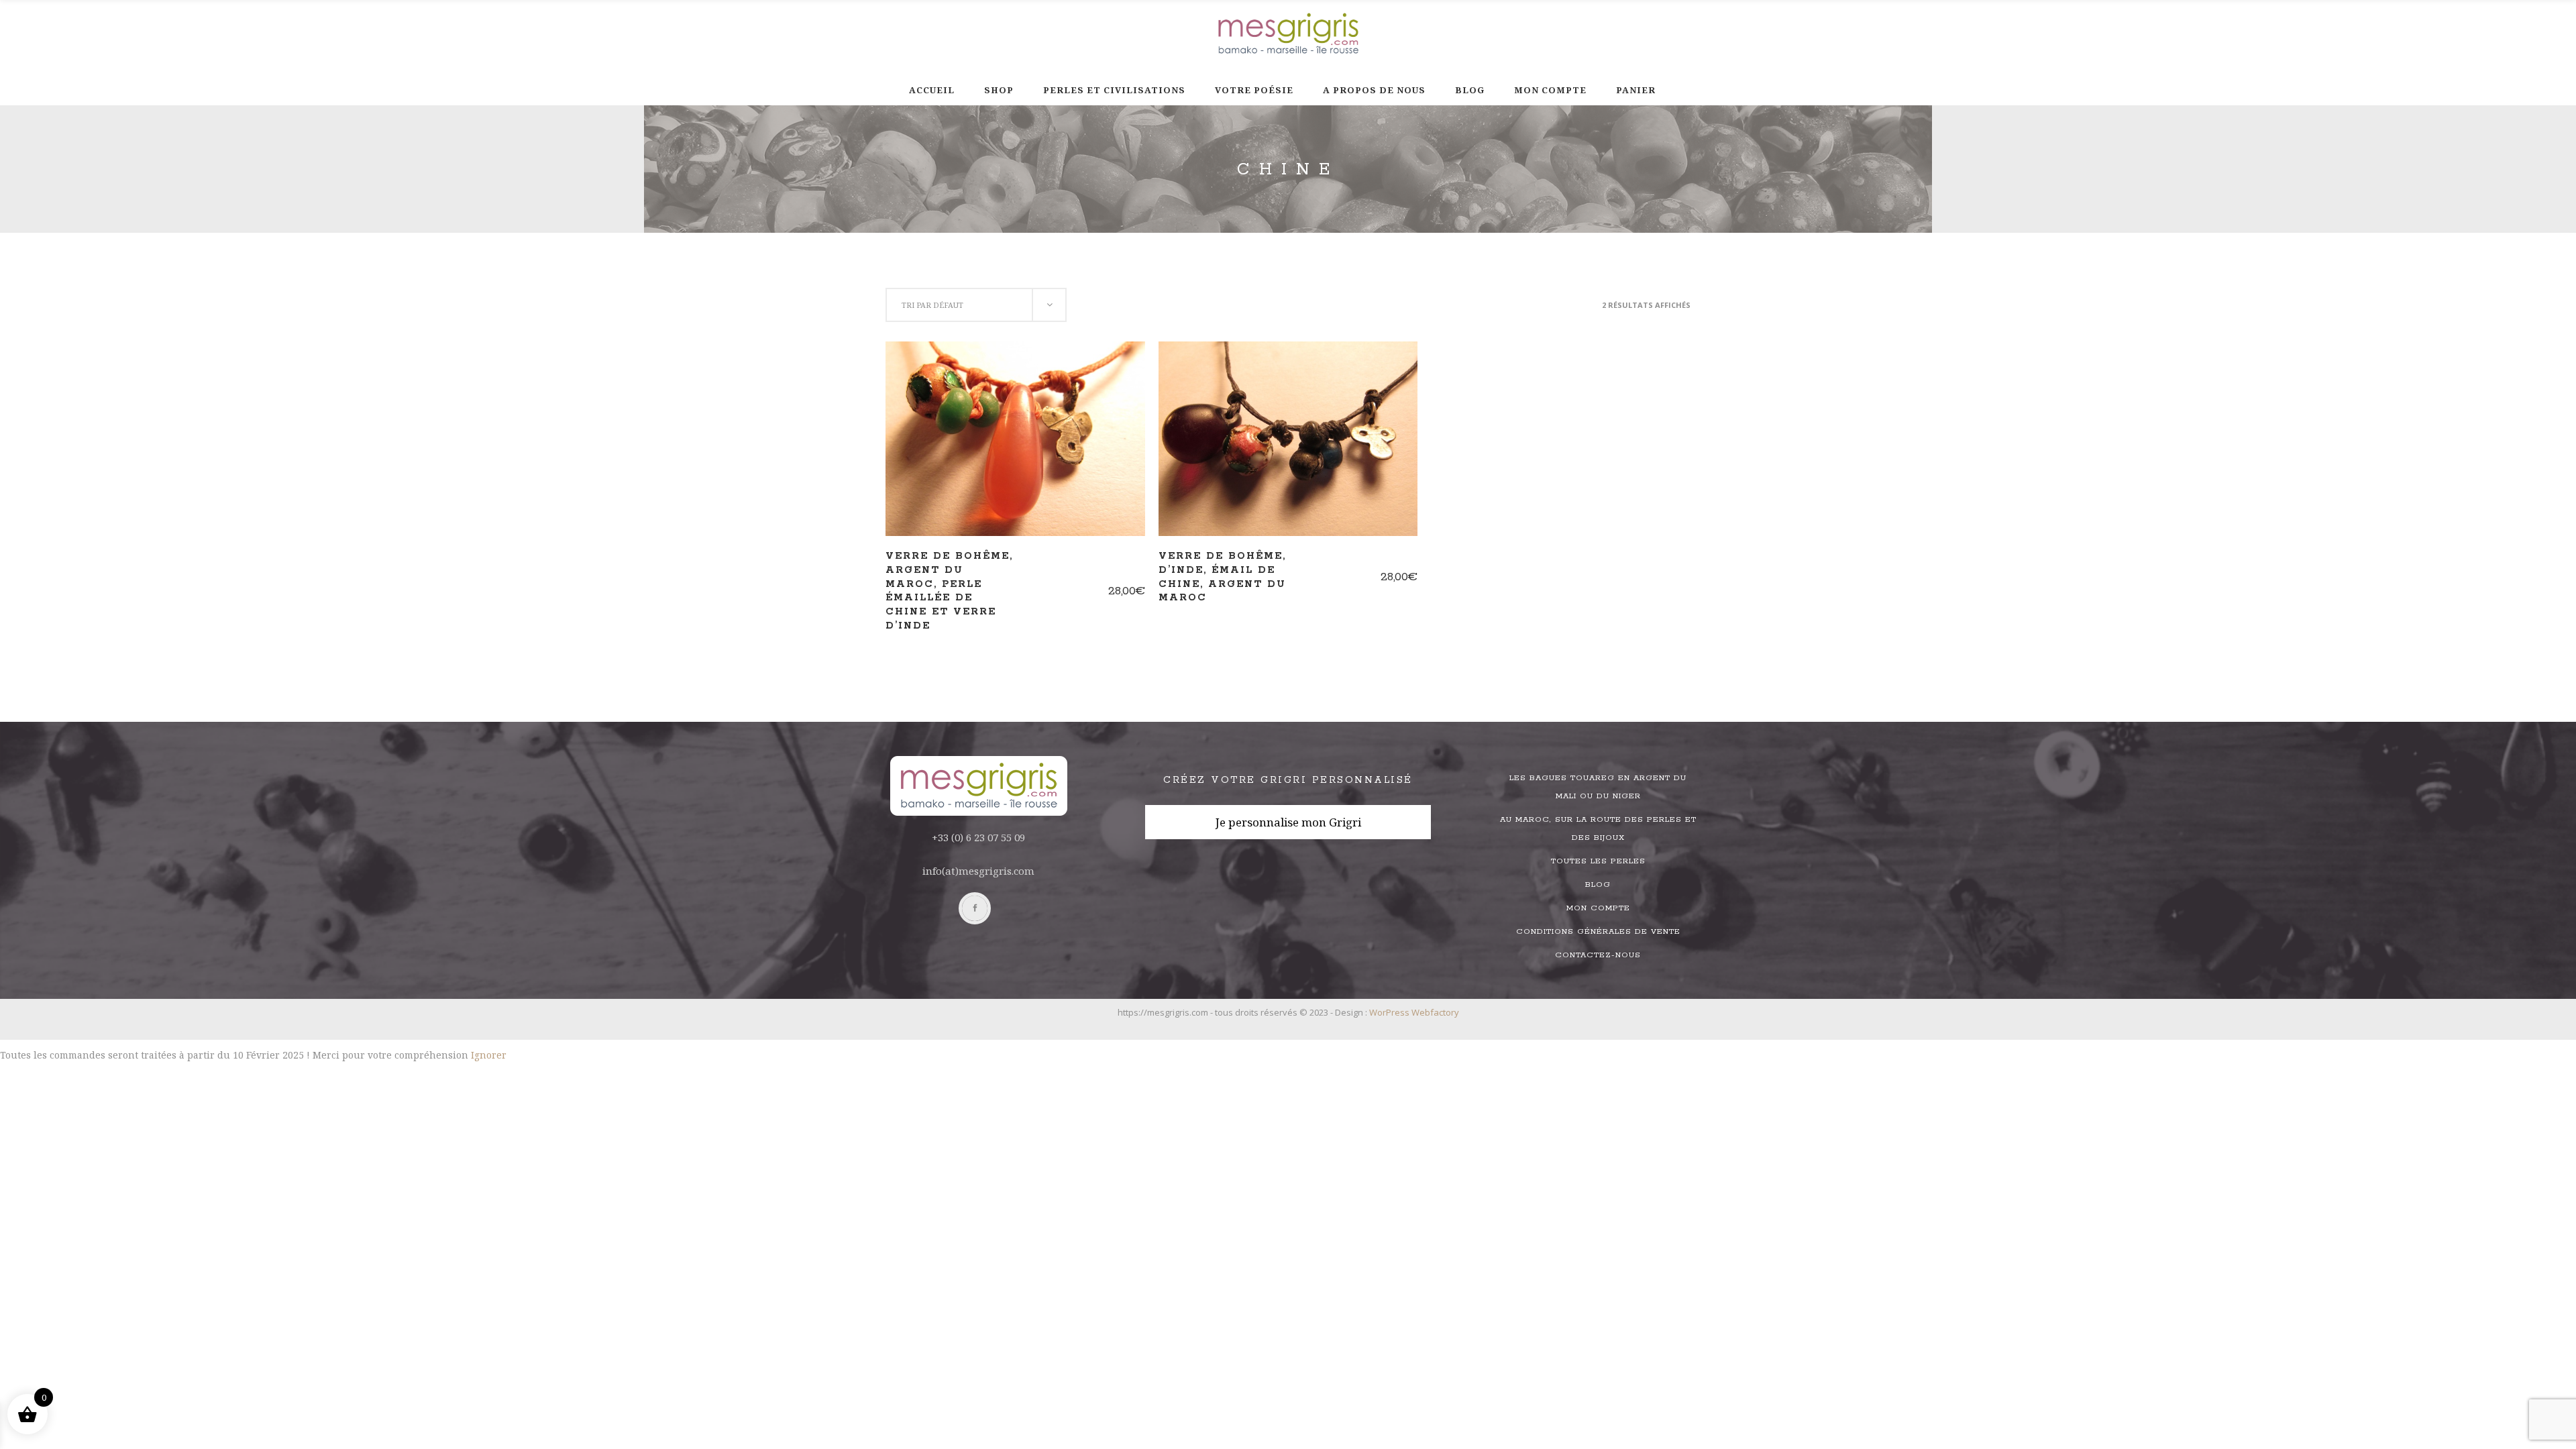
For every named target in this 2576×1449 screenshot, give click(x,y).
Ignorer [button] (489, 1055)
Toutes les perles (1598, 861)
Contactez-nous (1598, 955)
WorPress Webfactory (1414, 1012)
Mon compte (1598, 908)
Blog (1598, 884)
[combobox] (976, 305)
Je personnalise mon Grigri (1288, 822)
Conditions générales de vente (1598, 931)
